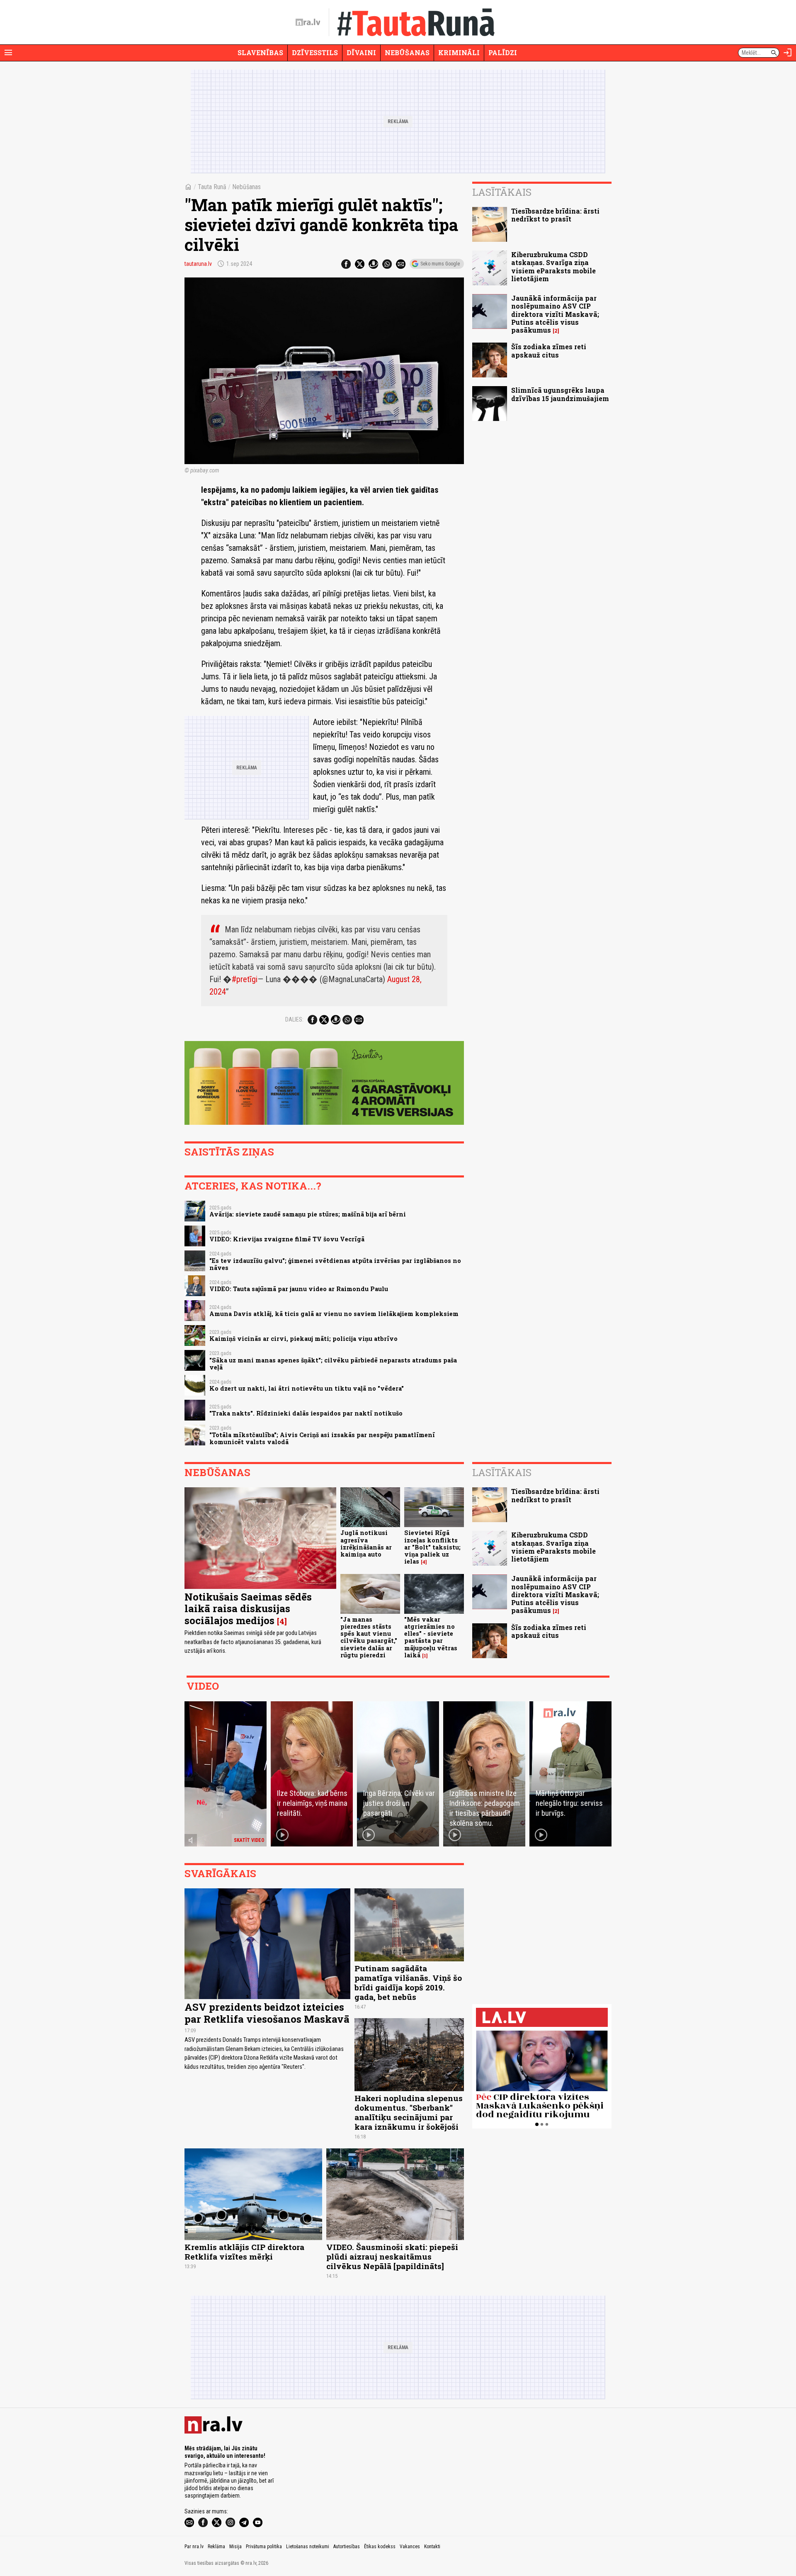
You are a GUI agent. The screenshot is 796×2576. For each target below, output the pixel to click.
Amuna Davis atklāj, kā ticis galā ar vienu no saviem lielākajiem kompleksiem (334, 1314)
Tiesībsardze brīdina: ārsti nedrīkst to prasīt (555, 215)
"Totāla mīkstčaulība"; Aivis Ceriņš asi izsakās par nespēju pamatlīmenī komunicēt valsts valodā (322, 1438)
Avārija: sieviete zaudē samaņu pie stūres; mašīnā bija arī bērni (308, 1214)
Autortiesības (347, 2547)
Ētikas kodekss (380, 2547)
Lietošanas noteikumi (308, 2547)
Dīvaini (361, 52)
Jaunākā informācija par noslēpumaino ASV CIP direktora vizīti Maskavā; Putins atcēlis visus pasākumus (555, 314)
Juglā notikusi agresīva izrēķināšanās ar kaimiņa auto (366, 1543)
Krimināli (459, 52)
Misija (235, 2547)
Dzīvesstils (315, 52)
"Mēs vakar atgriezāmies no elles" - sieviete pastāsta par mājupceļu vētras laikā (431, 1637)
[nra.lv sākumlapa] (308, 22)
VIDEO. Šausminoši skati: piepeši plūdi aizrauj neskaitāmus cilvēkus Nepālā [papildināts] (392, 2256)
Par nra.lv (194, 2547)
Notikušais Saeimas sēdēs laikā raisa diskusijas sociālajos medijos (248, 1609)
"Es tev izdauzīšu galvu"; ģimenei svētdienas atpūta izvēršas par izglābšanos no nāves (335, 1264)
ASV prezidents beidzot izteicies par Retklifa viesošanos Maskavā (267, 2013)
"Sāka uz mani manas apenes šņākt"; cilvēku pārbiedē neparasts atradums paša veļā (333, 1364)
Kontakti (432, 2547)
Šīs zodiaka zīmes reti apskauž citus (549, 350)
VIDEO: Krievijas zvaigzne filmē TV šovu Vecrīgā (287, 1239)
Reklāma (216, 2547)
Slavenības (260, 52)
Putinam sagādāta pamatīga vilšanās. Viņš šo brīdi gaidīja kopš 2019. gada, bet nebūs (408, 1982)
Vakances (410, 2547)
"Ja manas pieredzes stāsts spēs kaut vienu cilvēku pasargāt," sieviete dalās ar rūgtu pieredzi (369, 1637)
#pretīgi (245, 979)
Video (203, 1686)
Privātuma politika (264, 2547)
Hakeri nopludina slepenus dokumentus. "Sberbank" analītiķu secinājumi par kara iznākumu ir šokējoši (409, 2112)
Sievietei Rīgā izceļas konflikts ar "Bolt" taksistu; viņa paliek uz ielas (432, 1547)
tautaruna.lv (198, 264)
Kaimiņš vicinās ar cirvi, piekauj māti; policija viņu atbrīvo (303, 1339)
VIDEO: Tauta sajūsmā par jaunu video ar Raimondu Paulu (299, 1289)
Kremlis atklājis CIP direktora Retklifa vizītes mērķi (244, 2252)
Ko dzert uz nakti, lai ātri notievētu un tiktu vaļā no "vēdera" (307, 1388)
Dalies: (294, 1019)
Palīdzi (503, 52)
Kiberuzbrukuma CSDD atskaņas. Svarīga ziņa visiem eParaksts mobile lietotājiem (553, 266)
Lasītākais (502, 192)
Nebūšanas (407, 52)
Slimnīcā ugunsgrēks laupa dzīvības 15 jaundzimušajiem (560, 394)
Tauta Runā (212, 187)
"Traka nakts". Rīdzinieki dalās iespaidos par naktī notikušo (306, 1413)
